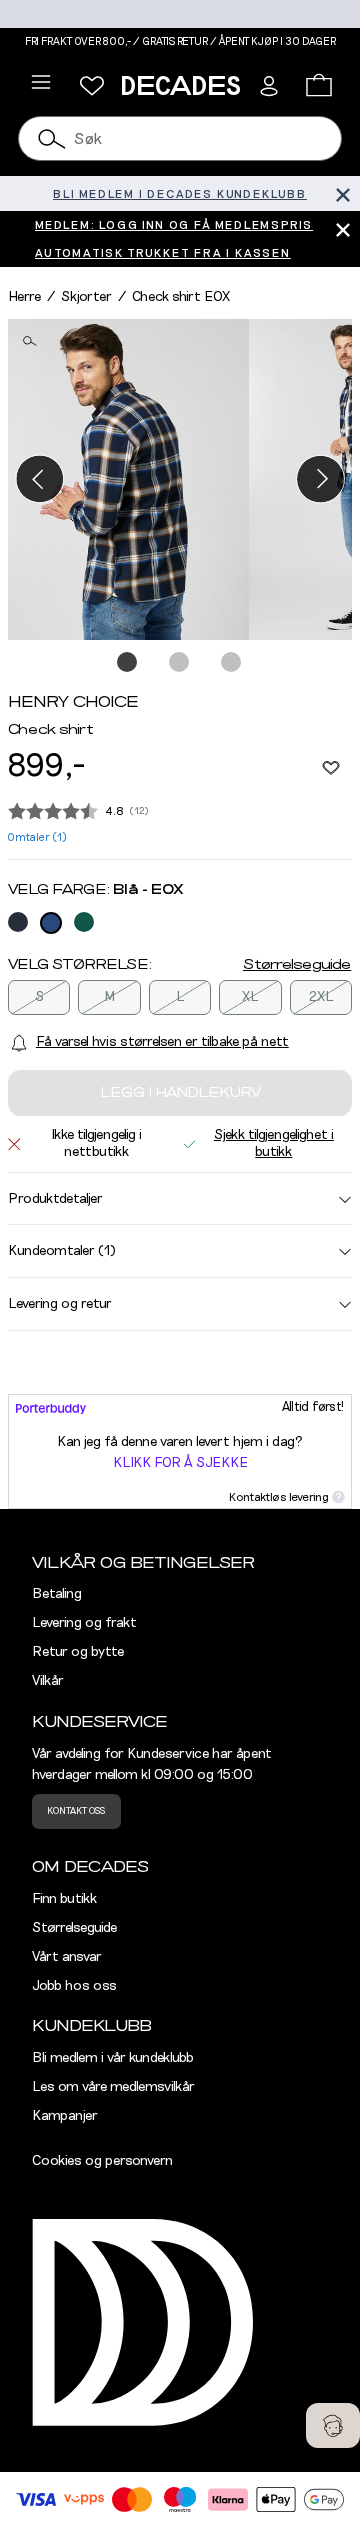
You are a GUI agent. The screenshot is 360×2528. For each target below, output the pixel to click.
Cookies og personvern (102, 2161)
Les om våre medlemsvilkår (113, 2087)
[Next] (320, 479)
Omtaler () (37, 837)
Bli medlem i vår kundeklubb (113, 2058)
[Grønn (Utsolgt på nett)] (84, 922)
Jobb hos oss (74, 1986)
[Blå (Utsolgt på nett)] (18, 922)
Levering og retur (60, 1304)
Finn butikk (64, 1899)
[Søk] (52, 138)
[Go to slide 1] (128, 663)
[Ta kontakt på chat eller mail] (333, 2425)
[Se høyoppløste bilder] (128, 479)
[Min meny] (92, 86)
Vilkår (48, 1681)
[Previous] (39, 479)
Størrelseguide (297, 965)
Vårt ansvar (67, 1957)
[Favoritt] (331, 767)
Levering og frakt (84, 1623)
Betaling (57, 1594)
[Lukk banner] (342, 193)
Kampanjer (65, 2116)
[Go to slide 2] (180, 663)
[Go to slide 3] (232, 663)
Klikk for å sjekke (180, 1463)
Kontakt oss (76, 1811)
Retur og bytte (78, 1652)
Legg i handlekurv (180, 1093)
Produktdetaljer (55, 1199)
